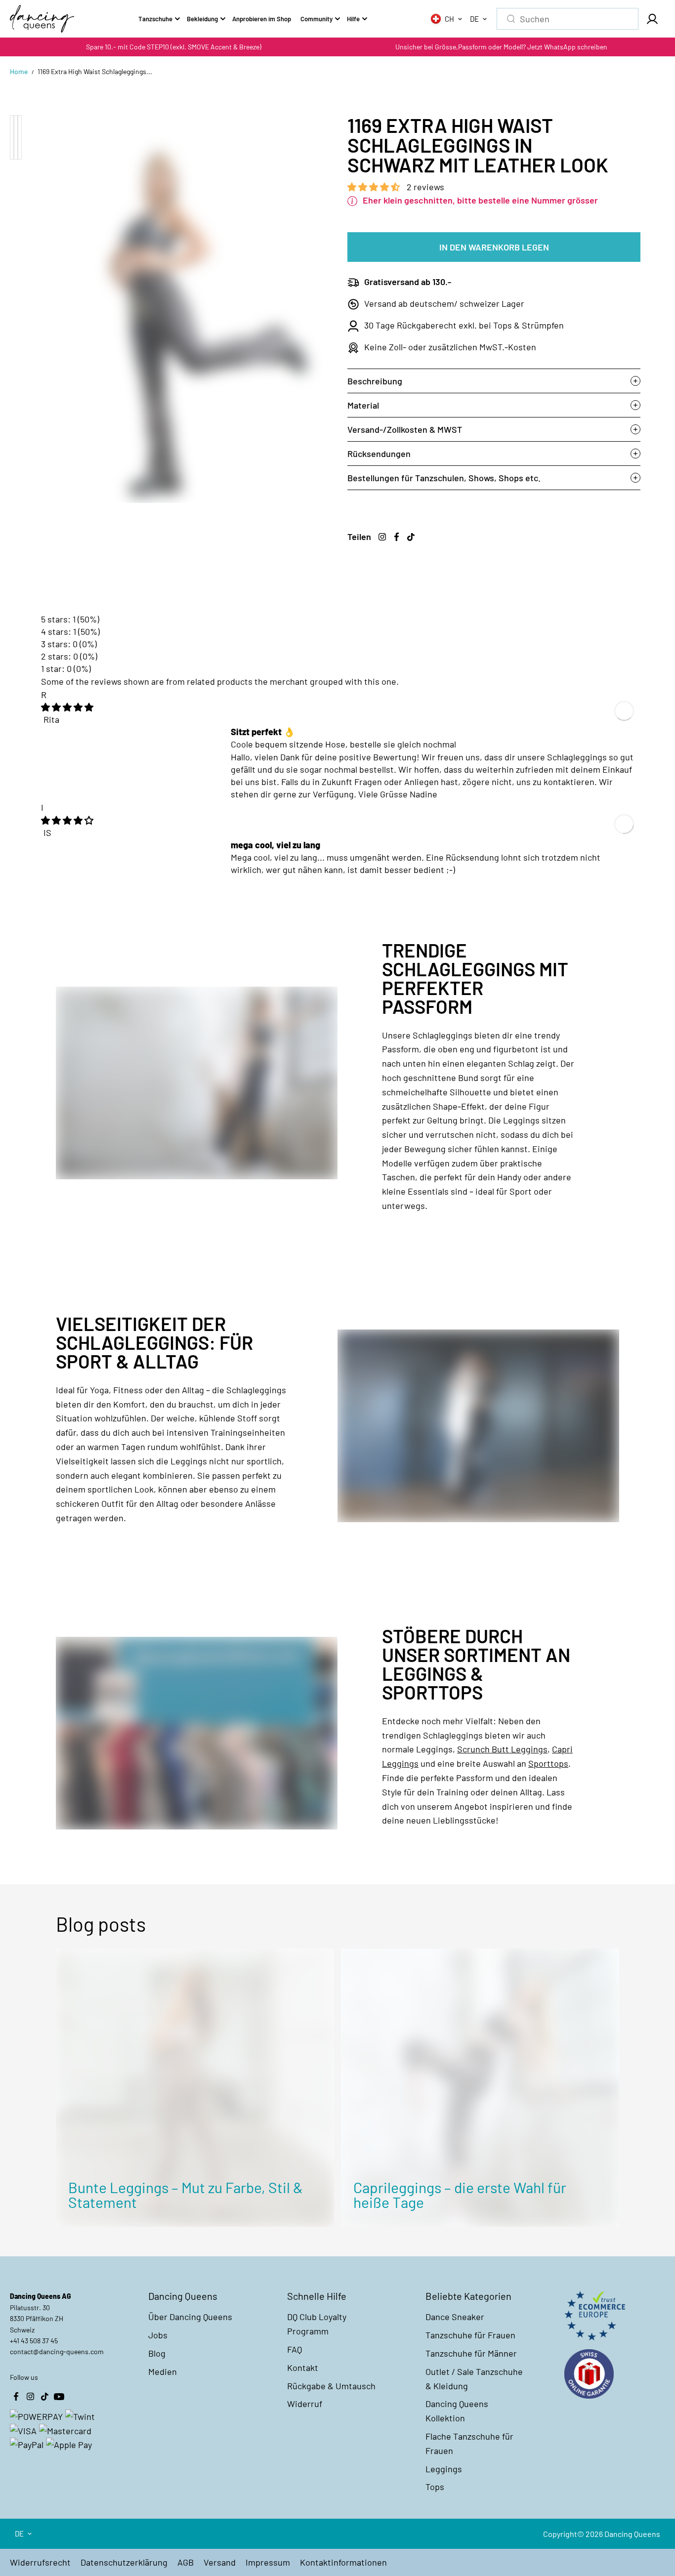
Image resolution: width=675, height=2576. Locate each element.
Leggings (444, 2469)
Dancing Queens (632, 2534)
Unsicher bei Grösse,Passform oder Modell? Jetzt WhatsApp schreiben (501, 47)
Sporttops (548, 1763)
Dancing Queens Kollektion (457, 2411)
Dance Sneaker (455, 2317)
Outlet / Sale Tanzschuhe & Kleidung (474, 2379)
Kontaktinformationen (343, 2562)
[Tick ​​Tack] (411, 537)
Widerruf (305, 2404)
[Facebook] (396, 537)
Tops (435, 2487)
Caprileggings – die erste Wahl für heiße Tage (460, 2195)
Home (19, 71)
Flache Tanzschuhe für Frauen (469, 2443)
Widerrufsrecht (40, 2562)
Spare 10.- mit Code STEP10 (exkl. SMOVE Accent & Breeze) (174, 47)
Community (316, 19)
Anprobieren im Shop (262, 19)
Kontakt (303, 2368)
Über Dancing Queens (190, 2317)
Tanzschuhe (155, 19)
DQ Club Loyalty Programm (317, 2324)
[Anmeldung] (652, 19)
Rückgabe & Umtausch (331, 2386)
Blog (157, 2353)
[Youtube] (59, 2396)
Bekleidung (202, 19)
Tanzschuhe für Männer (471, 2353)
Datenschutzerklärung (124, 2562)
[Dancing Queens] (42, 19)
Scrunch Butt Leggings (502, 1749)
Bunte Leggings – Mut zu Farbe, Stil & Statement (186, 2195)
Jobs (158, 2335)
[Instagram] (382, 537)
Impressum (268, 2562)
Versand (220, 2562)
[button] (375, 187)
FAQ (295, 2349)
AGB (186, 2562)
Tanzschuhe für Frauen (470, 2335)
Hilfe (353, 19)
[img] (67, 707)
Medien (163, 2371)
